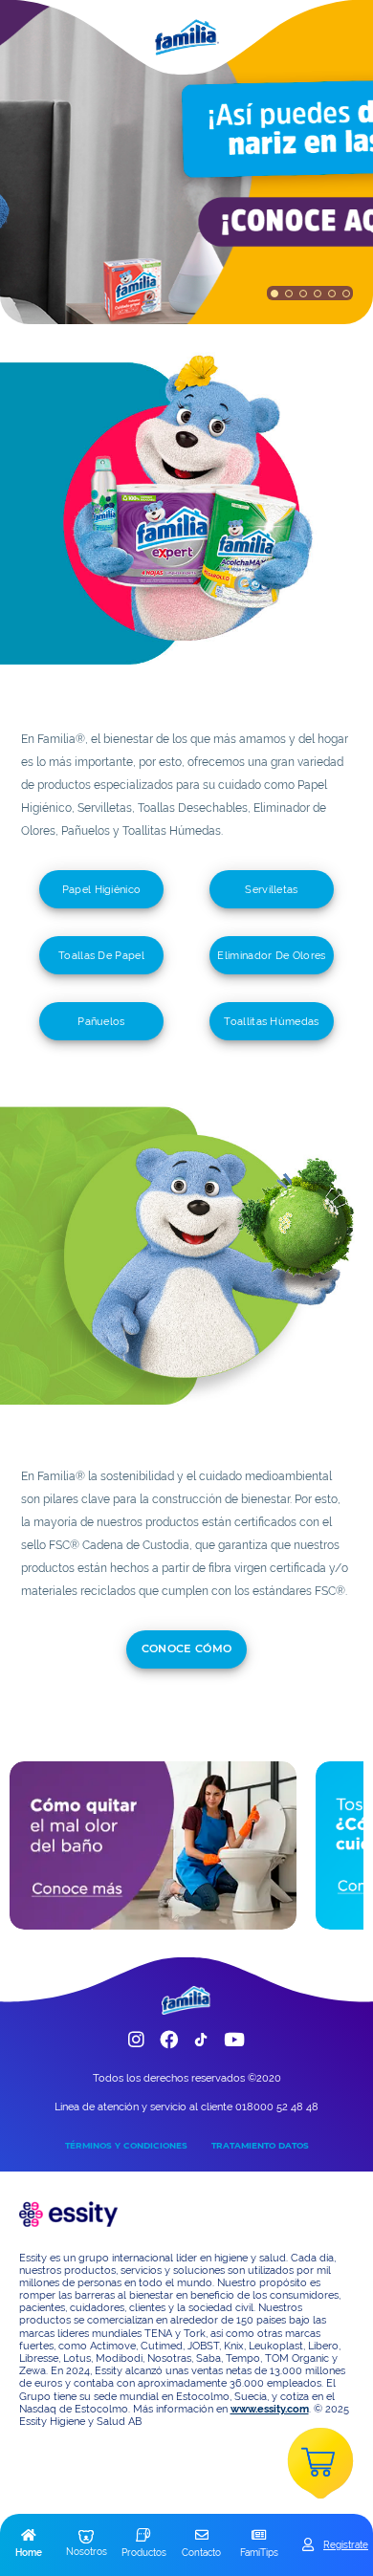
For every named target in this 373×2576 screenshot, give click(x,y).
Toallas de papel (101, 955)
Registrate (346, 2544)
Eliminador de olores (271, 955)
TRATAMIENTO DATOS (260, 2145)
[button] (29, 2544)
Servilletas (271, 889)
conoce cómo (187, 1648)
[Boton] (274, 293)
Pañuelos (101, 1021)
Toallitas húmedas (271, 1021)
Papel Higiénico (102, 889)
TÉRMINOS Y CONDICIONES (126, 2145)
